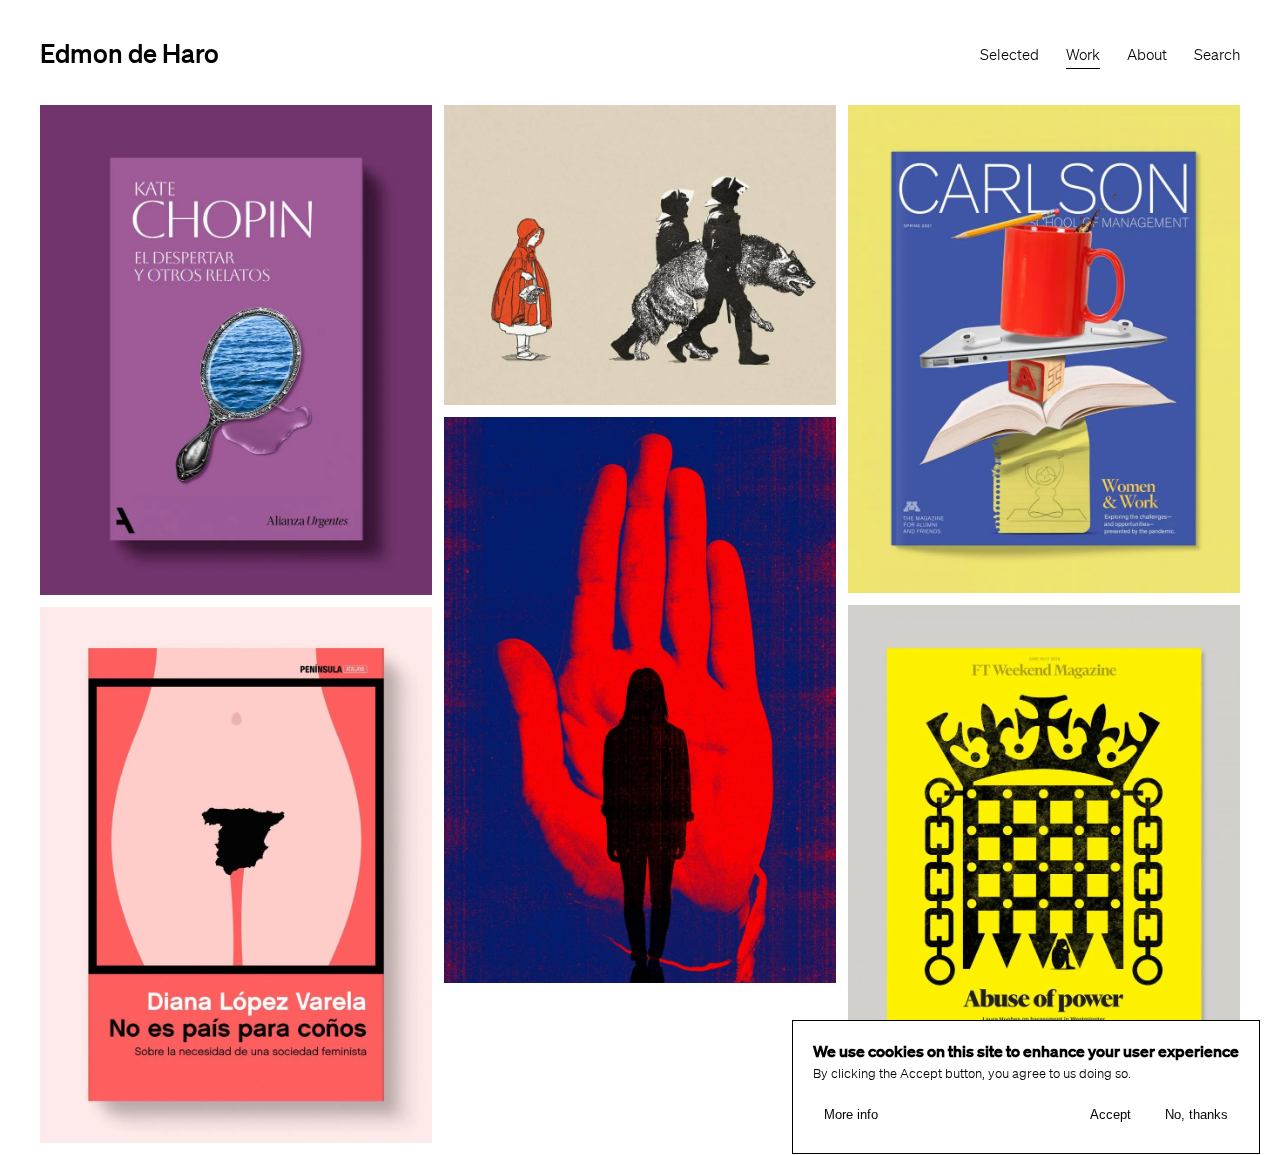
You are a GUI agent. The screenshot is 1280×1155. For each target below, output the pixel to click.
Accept (1110, 1115)
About (1147, 55)
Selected (1009, 55)
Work (1083, 55)
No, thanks (1196, 1115)
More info (851, 1115)
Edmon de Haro (129, 52)
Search (1217, 55)
